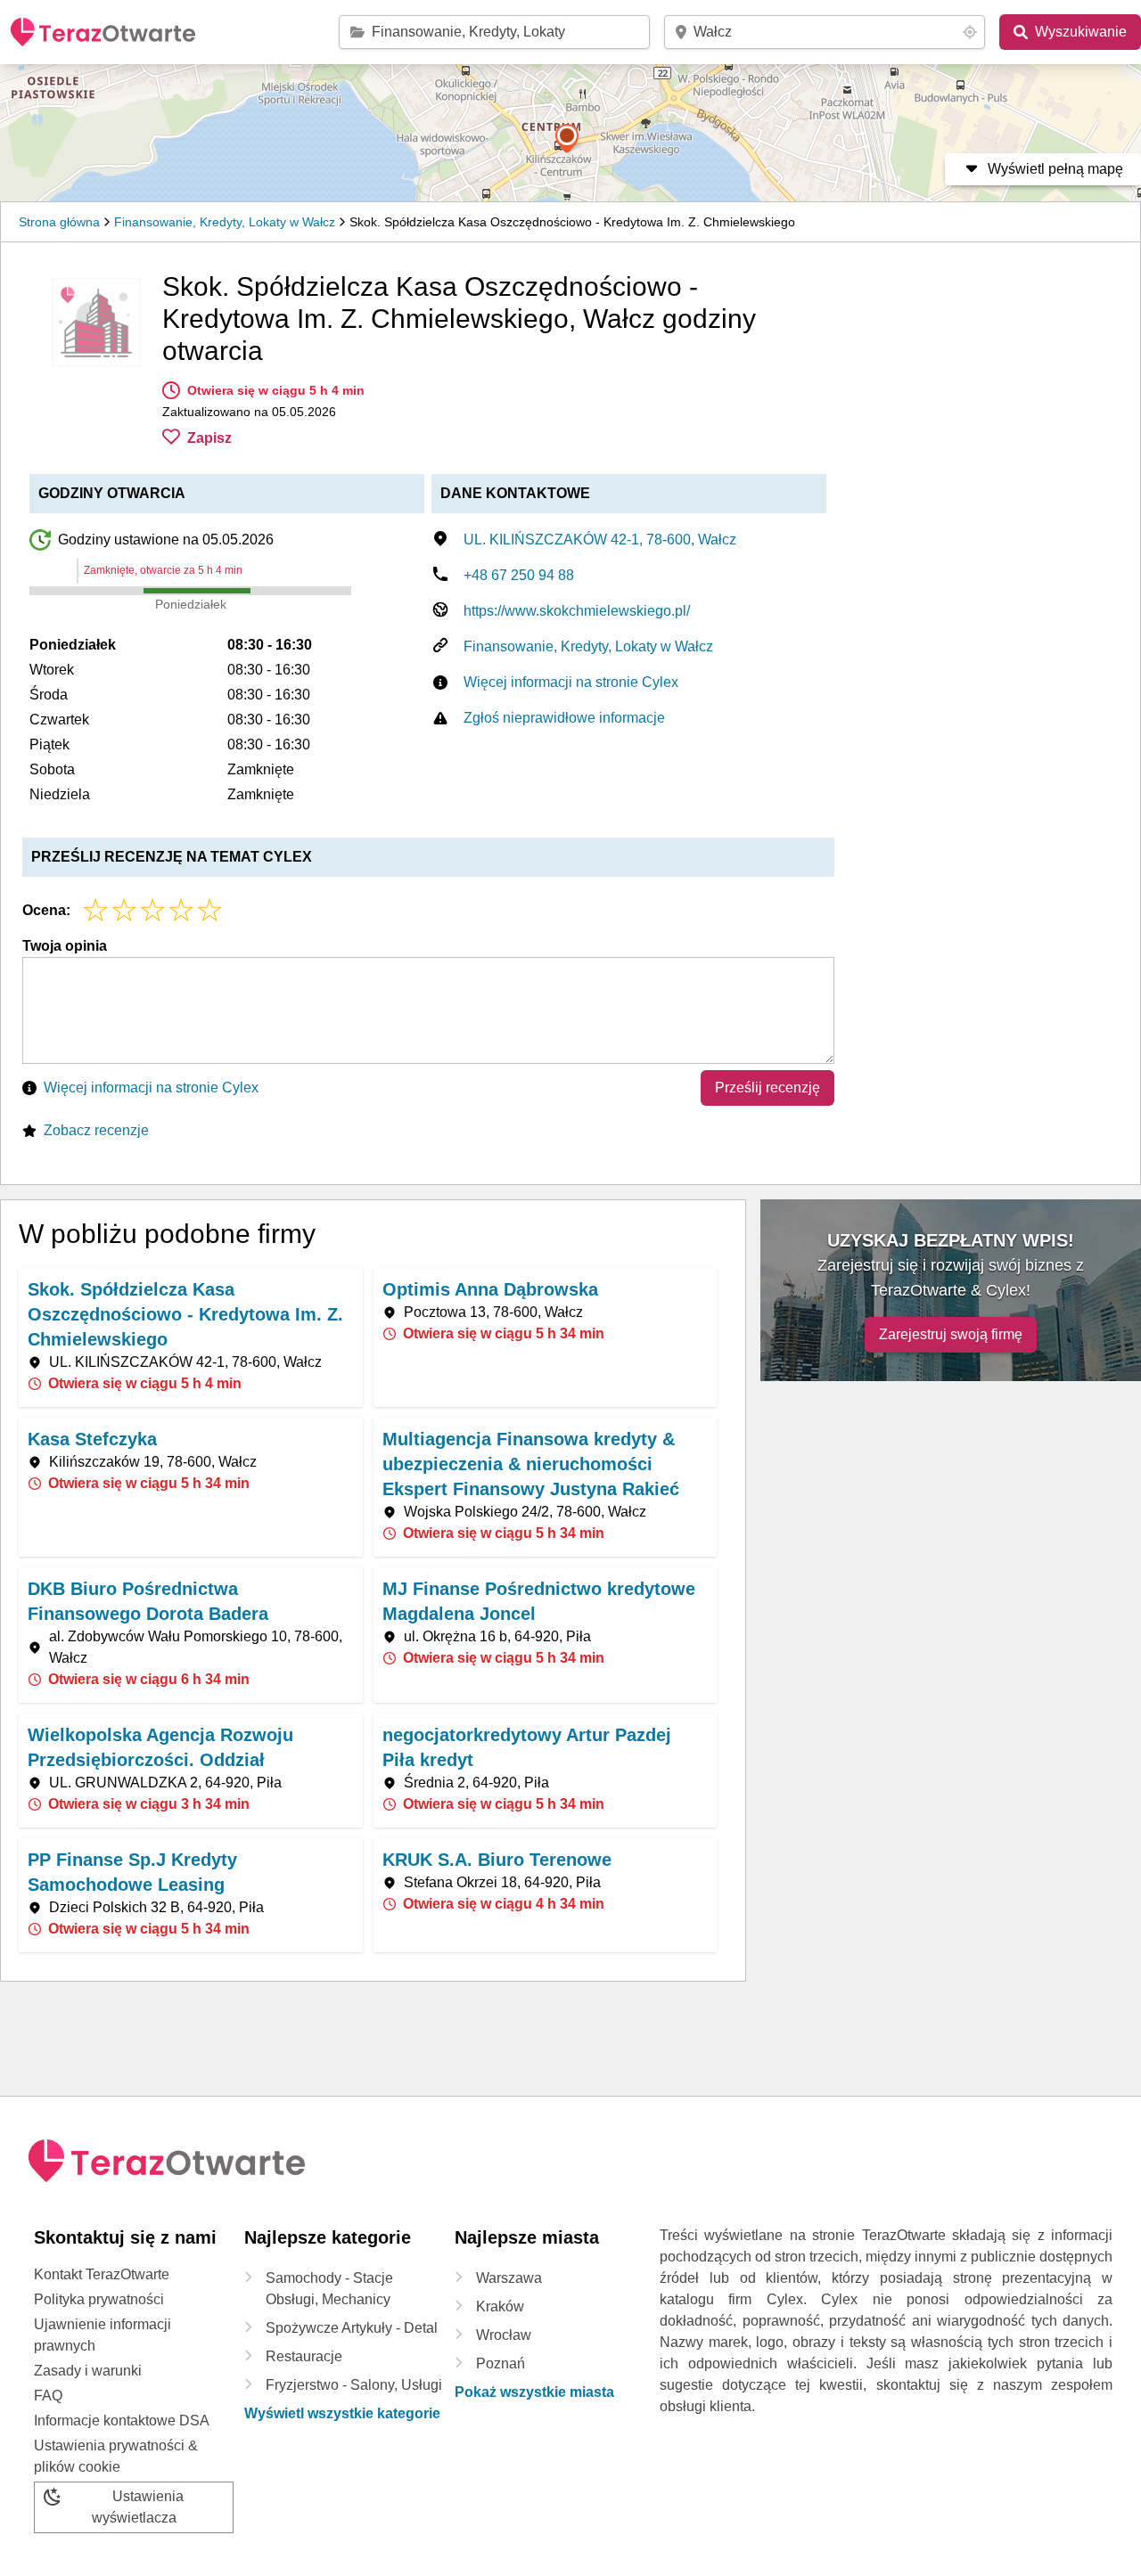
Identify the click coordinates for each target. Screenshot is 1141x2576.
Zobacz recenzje (96, 1130)
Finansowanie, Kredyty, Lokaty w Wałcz (225, 222)
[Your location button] (970, 32)
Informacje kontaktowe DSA (122, 2421)
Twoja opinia (65, 946)
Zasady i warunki (88, 2371)
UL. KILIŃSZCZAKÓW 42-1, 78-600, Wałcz (600, 540)
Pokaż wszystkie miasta (534, 2392)
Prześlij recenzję (768, 1088)
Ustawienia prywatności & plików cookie (116, 2456)
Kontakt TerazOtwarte (102, 2274)
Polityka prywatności (99, 2299)
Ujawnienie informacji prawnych (103, 2335)
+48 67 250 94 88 (519, 575)
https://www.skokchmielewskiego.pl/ (577, 611)
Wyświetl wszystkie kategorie (342, 2413)
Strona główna (59, 222)
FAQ (48, 2396)
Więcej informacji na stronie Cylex (571, 682)
